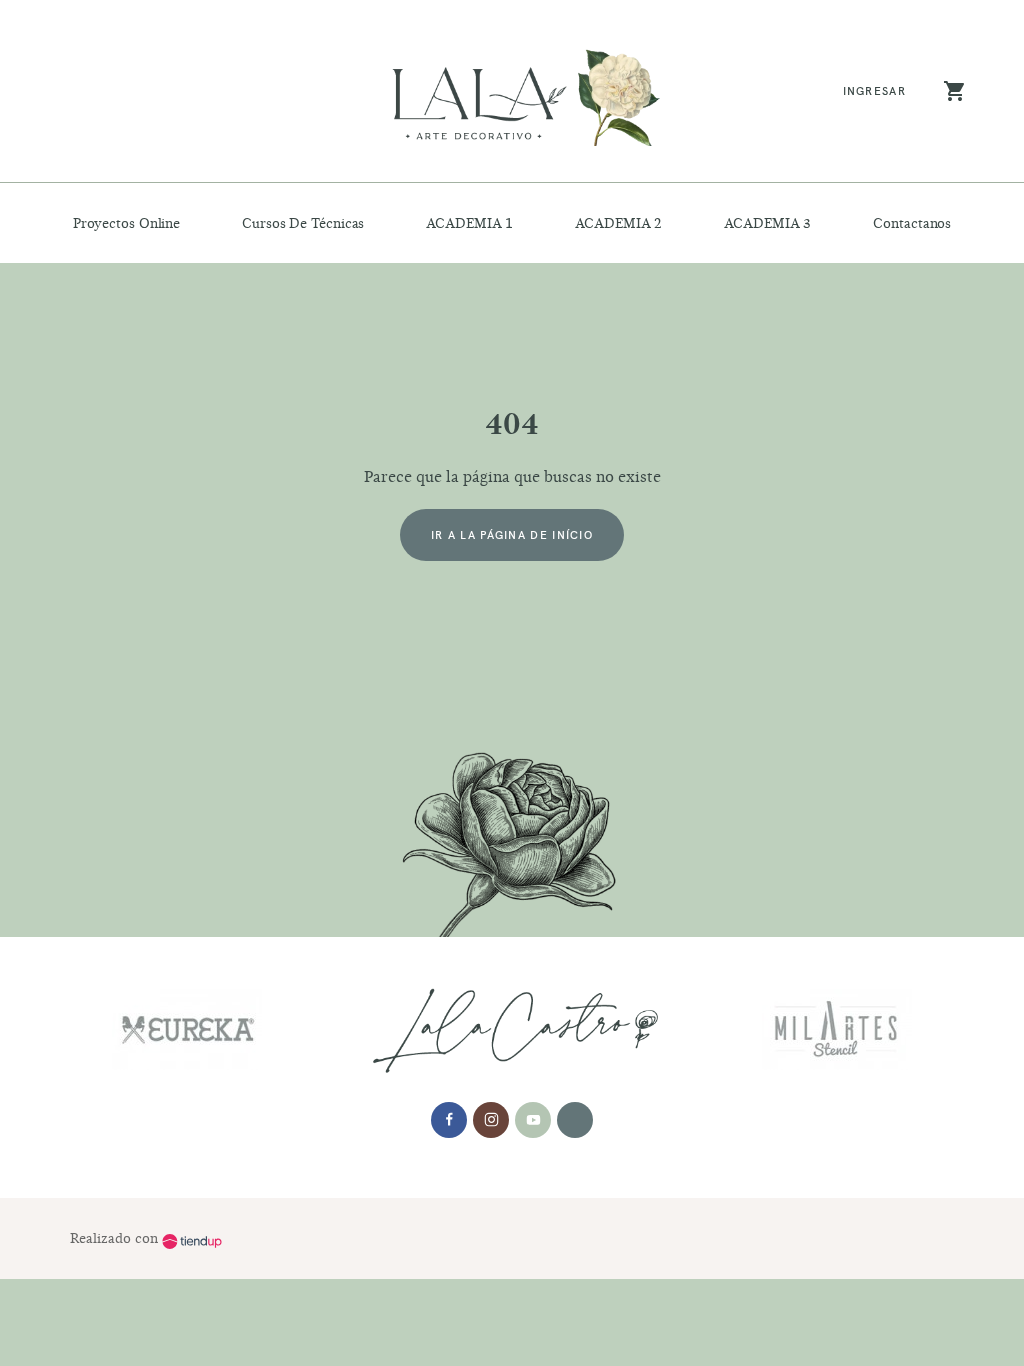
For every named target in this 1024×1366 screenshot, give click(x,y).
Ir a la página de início (512, 534)
